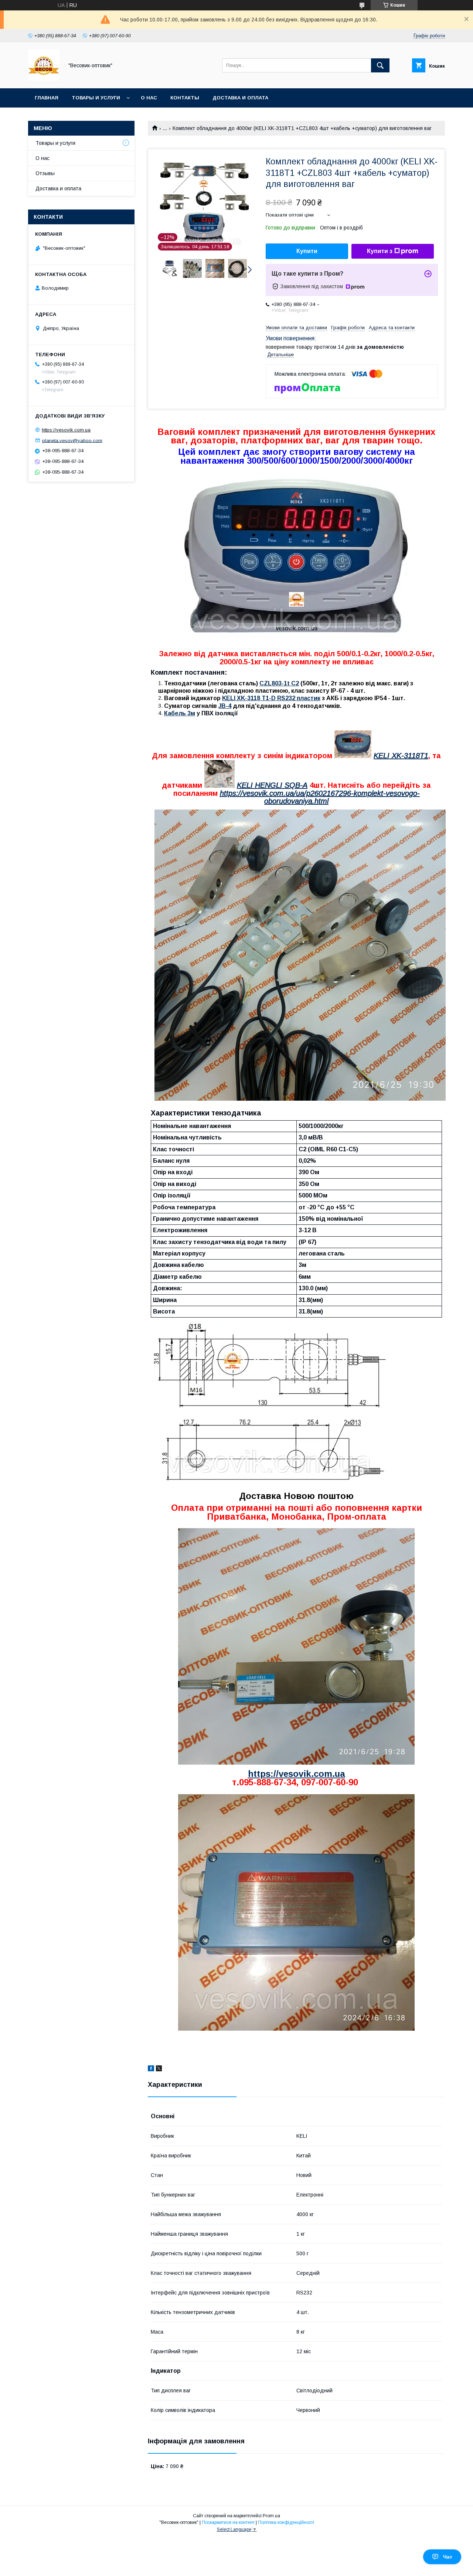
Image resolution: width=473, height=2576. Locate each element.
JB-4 (225, 706)
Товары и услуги (96, 98)
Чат (448, 2557)
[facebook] (151, 2069)
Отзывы (45, 173)
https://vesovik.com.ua (297, 1774)
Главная (47, 98)
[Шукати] (380, 65)
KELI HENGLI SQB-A (272, 785)
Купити (307, 251)
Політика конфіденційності (286, 2522)
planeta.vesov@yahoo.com (72, 440)
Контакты (185, 98)
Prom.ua (271, 2516)
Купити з (380, 251)
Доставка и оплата (240, 98)
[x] (159, 2069)
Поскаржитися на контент (228, 2522)
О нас (149, 98)
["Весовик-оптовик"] (44, 79)
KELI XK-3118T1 (401, 756)
